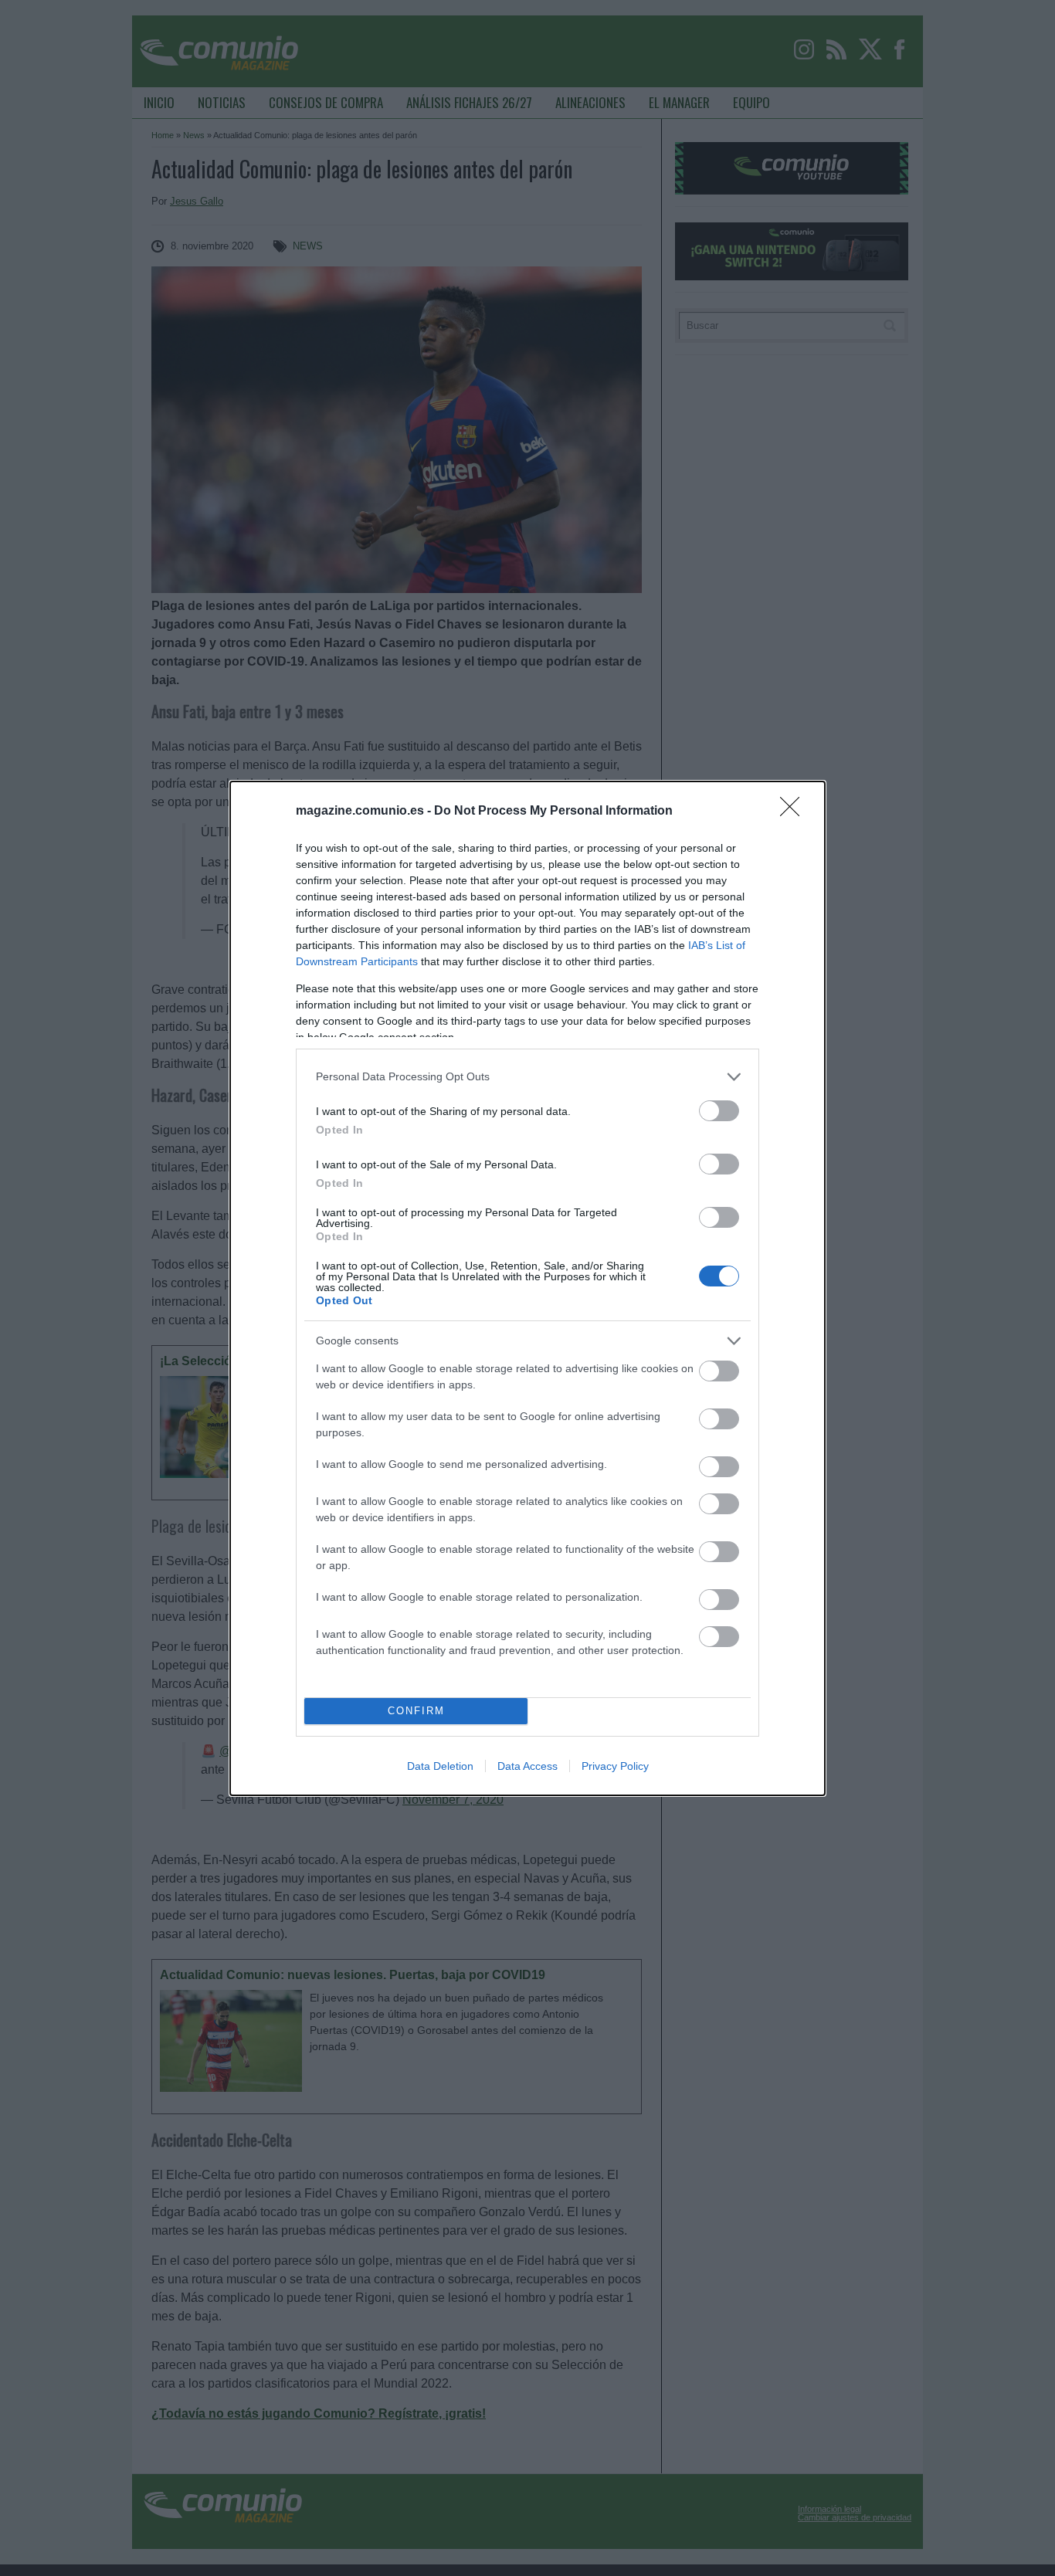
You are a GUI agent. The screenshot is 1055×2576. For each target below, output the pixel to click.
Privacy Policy (615, 1766)
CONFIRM (416, 1711)
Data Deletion (440, 1766)
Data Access (527, 1766)
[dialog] (527, 1288)
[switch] (719, 1111)
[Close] (795, 812)
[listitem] (527, 1077)
